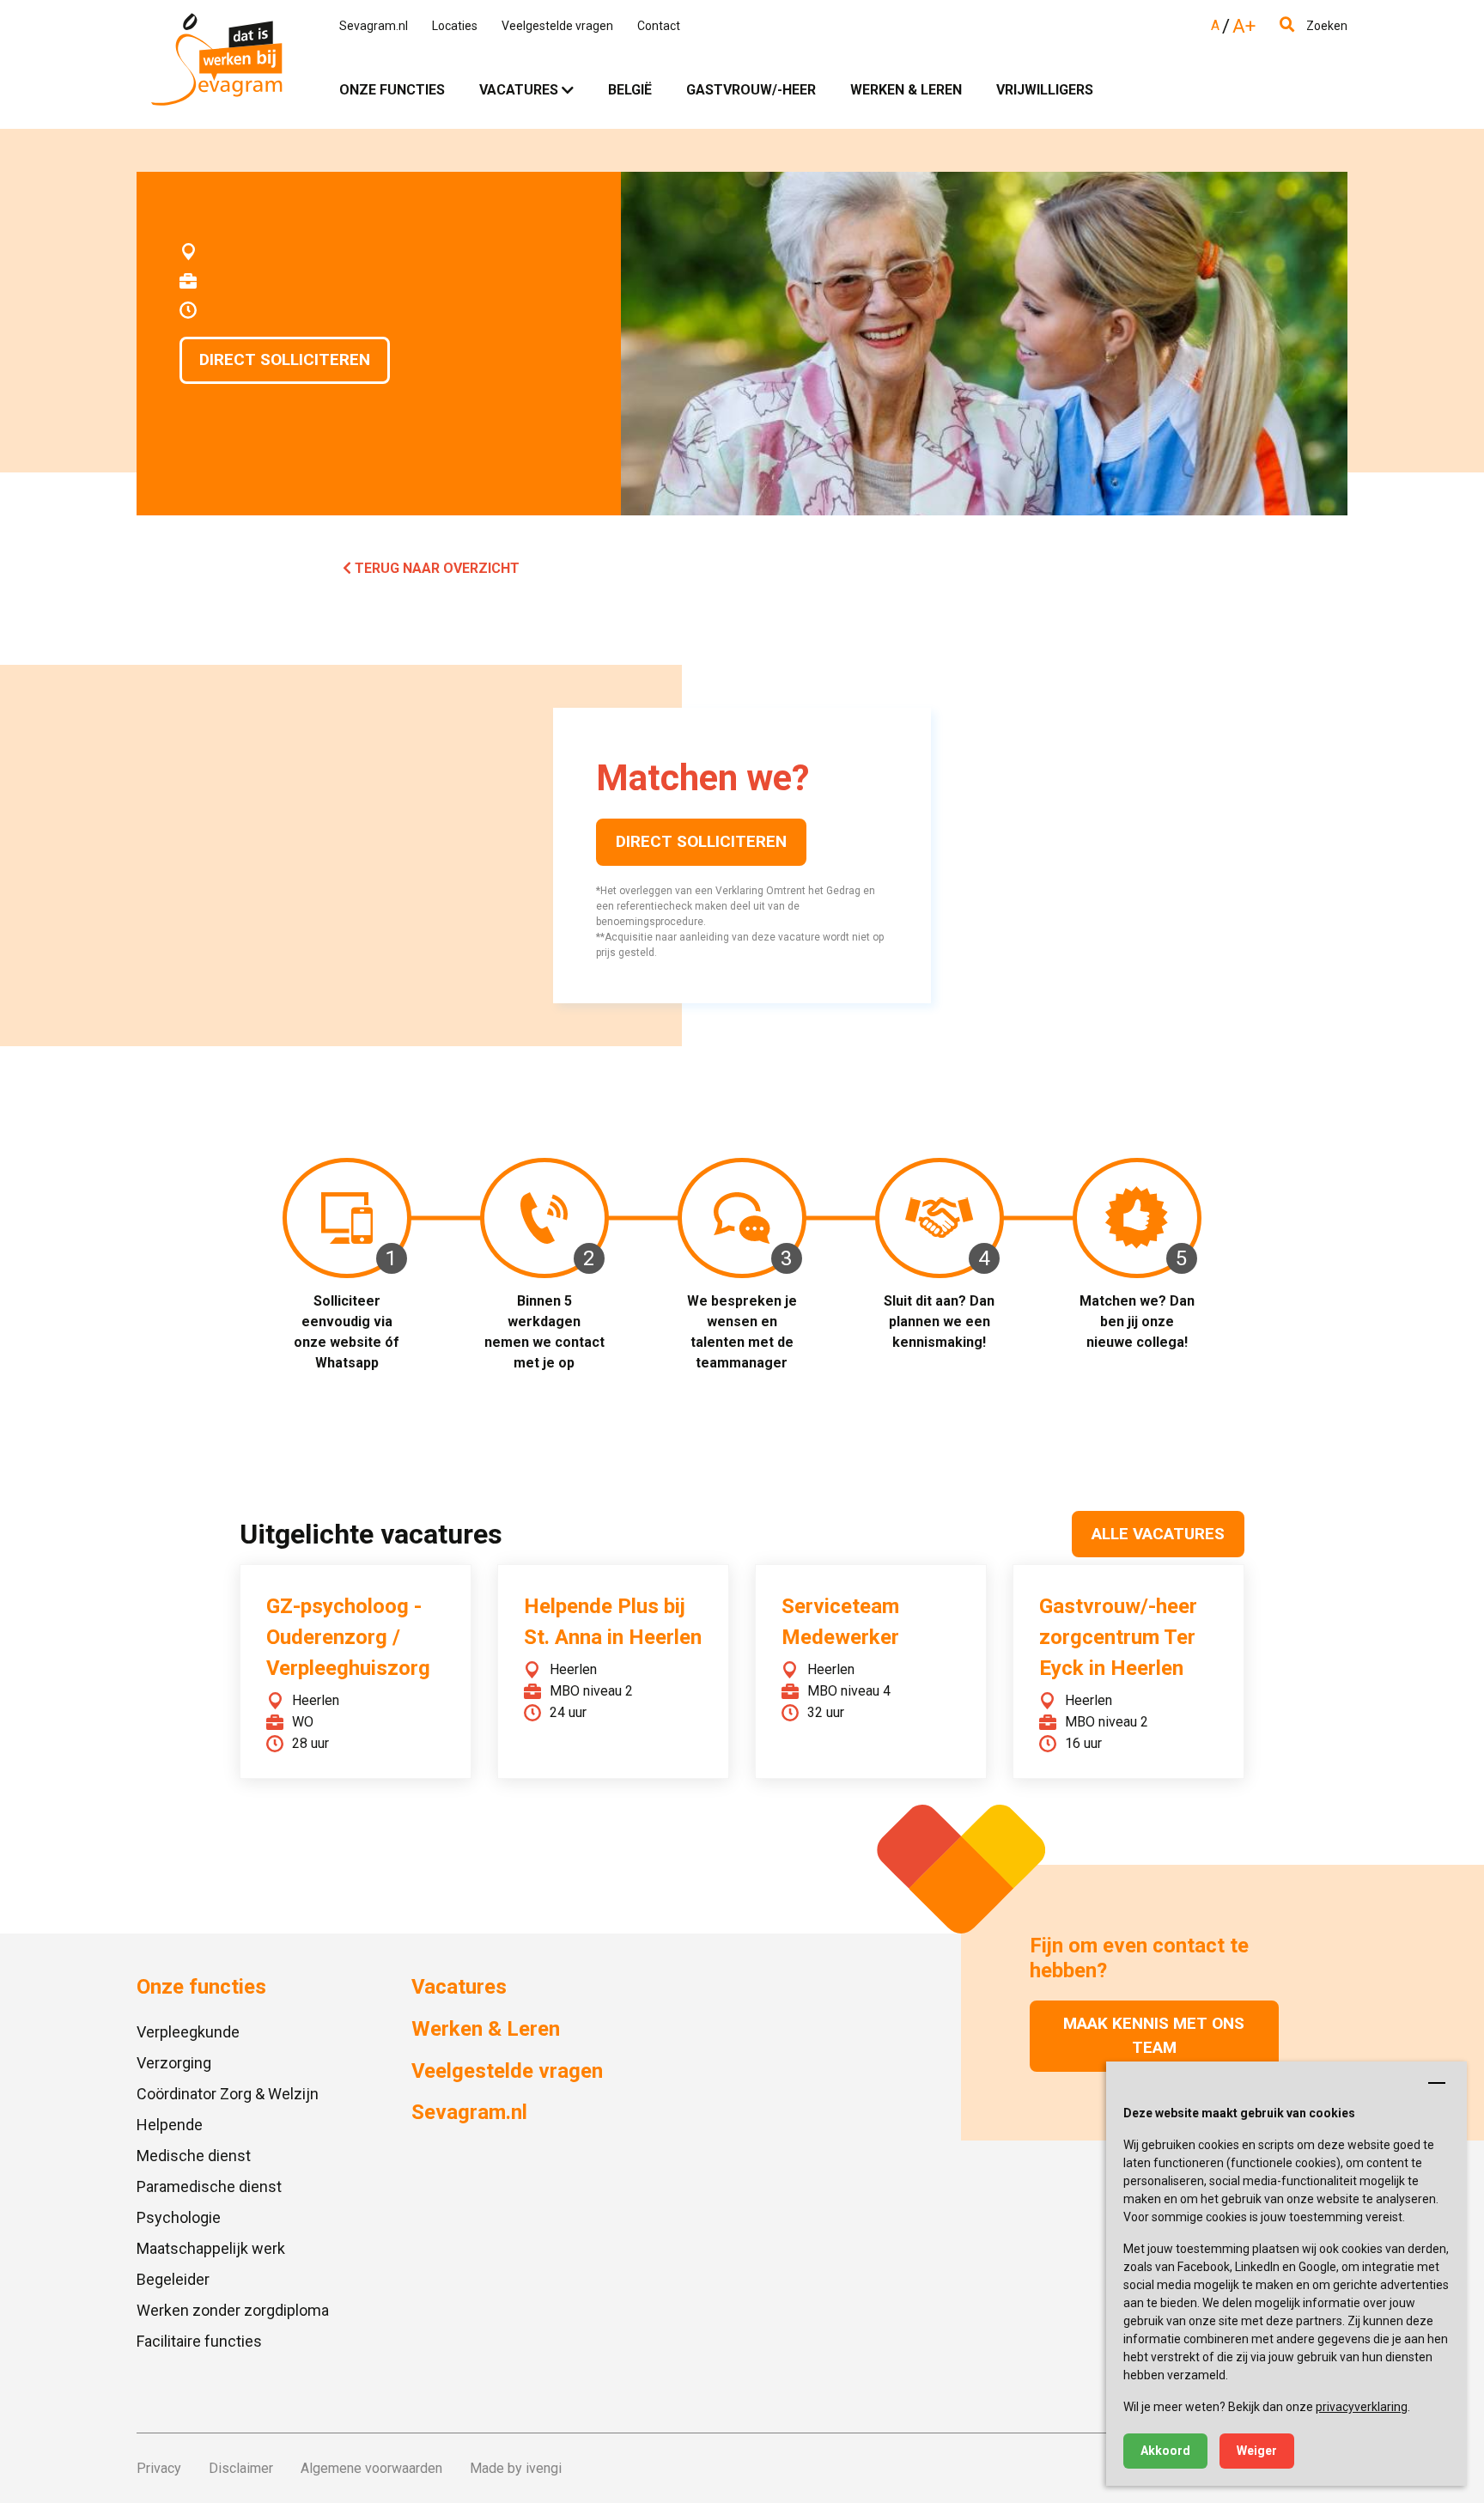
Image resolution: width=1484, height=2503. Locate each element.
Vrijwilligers (1045, 90)
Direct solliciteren (285, 359)
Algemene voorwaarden (371, 2468)
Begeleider (173, 2279)
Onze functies (392, 90)
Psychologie (179, 2217)
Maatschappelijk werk (211, 2248)
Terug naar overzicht (435, 568)
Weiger (1257, 2451)
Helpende (170, 2125)
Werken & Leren (906, 90)
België (630, 90)
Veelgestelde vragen (557, 26)
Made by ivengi (516, 2468)
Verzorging (174, 2063)
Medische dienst (194, 2156)
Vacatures (519, 90)
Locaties (455, 26)
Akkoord (1165, 2451)
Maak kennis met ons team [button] (1154, 2036)
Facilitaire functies (199, 2341)
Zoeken (1326, 26)
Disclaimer (241, 2468)
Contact (659, 26)
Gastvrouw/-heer (751, 90)
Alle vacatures (1158, 1534)
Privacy (159, 2468)
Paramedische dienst (209, 2186)
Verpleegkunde (188, 2032)
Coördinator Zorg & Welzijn (228, 2094)
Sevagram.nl (374, 26)
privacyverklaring (1362, 2407)
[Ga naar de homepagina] (216, 64)
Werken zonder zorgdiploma (233, 2310)
